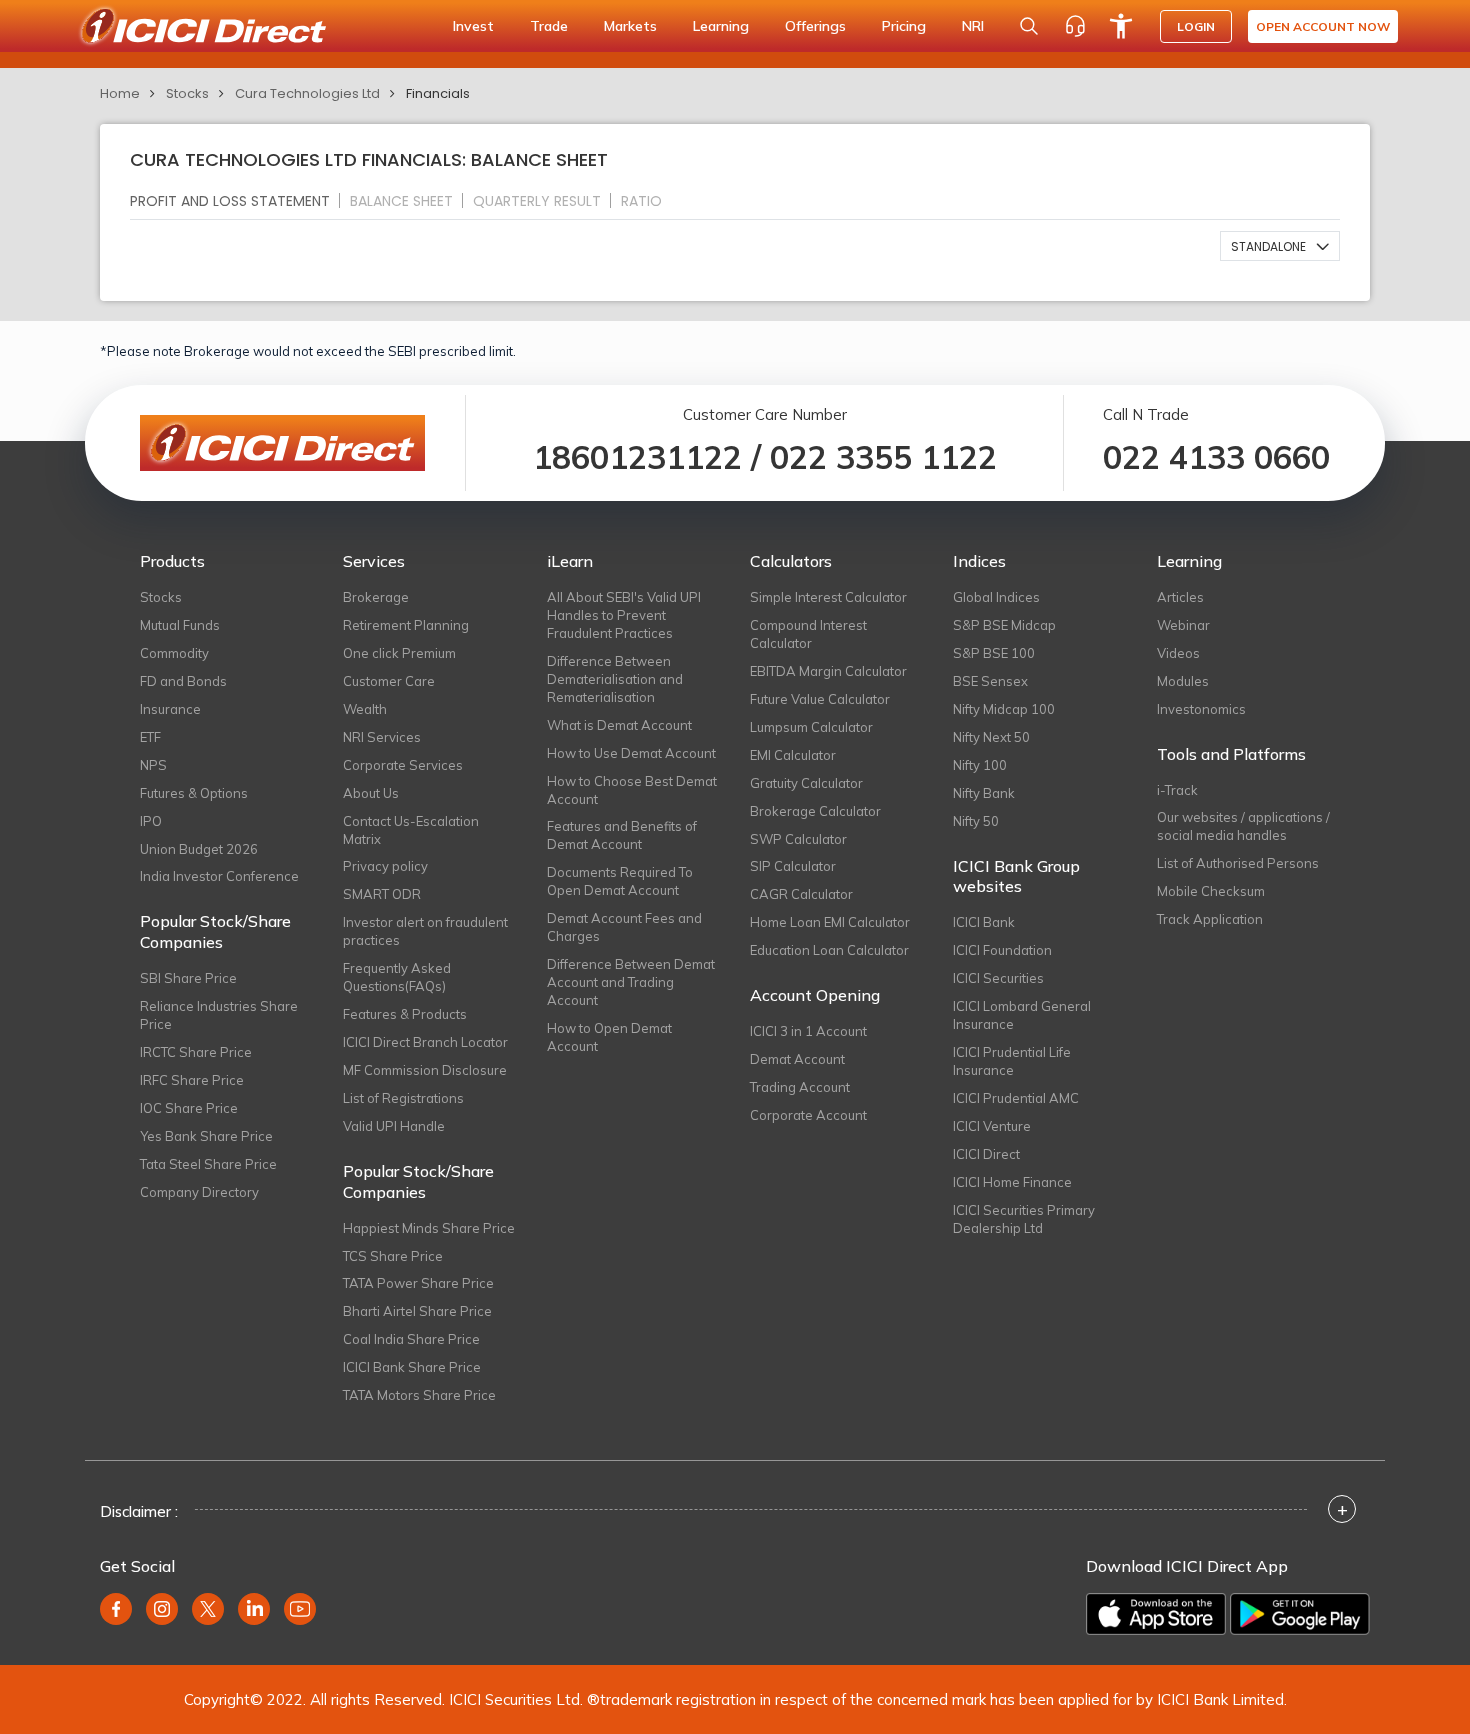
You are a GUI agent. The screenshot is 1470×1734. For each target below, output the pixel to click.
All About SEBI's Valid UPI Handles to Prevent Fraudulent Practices (624, 615)
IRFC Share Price (192, 1080)
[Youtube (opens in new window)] (300, 1609)
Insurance (170, 709)
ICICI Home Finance (1012, 1182)
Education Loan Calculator (829, 950)
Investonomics (1201, 709)
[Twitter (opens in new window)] (208, 1609)
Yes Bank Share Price (206, 1136)
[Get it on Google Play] (1300, 1614)
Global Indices (996, 597)
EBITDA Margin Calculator (828, 671)
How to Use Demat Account (631, 753)
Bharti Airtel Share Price (417, 1311)
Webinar (1183, 625)
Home (120, 93)
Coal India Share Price (411, 1339)
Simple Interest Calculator (828, 597)
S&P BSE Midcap (1004, 625)
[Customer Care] (1075, 26)
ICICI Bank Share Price (412, 1367)
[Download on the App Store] (1156, 1614)
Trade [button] (549, 26)
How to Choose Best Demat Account (632, 790)
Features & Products (405, 1014)
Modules (1183, 681)
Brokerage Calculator (815, 811)
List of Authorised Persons (1238, 863)
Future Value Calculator (820, 699)
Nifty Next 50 (991, 737)
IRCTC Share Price (196, 1052)
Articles (1180, 597)
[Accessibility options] (1121, 26)
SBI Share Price (188, 978)
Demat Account (797, 1059)
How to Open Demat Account (609, 1037)
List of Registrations (403, 1098)
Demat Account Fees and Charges (624, 927)
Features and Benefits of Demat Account (622, 835)
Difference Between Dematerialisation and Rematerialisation (615, 679)
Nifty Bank (984, 793)
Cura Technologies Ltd (307, 93)
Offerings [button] (815, 26)
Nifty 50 (976, 821)
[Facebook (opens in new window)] (116, 1609)
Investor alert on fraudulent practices (425, 931)
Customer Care (389, 681)
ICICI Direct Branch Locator (425, 1042)
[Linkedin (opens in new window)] (254, 1609)
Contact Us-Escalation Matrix (411, 830)
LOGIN (1196, 26)
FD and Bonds (183, 681)
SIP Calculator (793, 866)
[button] (1280, 246)
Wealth (365, 709)
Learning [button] (721, 26)
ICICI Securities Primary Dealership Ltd (1024, 1219)
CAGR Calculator (801, 894)
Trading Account (800, 1087)
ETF (150, 737)
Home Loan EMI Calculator (830, 922)
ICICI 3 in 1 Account (808, 1031)
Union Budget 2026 (199, 849)
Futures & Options (194, 793)
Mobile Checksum (1211, 891)
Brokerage (376, 597)
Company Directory (199, 1192)
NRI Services (382, 737)
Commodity (174, 653)
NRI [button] (973, 26)
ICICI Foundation (1002, 950)
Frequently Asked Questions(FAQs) (397, 977)
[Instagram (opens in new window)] (162, 1609)
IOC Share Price (189, 1108)
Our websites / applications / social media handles (1243, 826)
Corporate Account (808, 1115)
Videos (1178, 653)
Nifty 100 (980, 765)
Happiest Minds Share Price (429, 1228)
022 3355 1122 (883, 457)
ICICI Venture (992, 1126)
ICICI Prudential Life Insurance (1012, 1061)
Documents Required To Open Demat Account (620, 881)
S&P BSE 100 (994, 653)
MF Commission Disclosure (425, 1070)
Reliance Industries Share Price (219, 1015)
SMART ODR (382, 894)
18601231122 (637, 457)
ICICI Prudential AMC (1016, 1098)
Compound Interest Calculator (808, 634)
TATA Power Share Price (418, 1283)
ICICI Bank (984, 922)
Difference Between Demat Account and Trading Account (631, 982)
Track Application (1210, 919)
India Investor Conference (219, 876)
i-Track (1177, 790)
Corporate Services (403, 765)
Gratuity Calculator (806, 783)
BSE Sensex (990, 681)
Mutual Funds (180, 625)
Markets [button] (630, 26)
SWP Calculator (798, 839)
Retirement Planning (406, 625)
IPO (151, 821)
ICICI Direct (986, 1154)
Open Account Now (1323, 26)
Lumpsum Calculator (811, 727)
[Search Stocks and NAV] (1029, 26)
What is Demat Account (619, 725)
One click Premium (399, 653)
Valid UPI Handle (394, 1126)
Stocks (187, 93)
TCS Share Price (393, 1256)
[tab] (238, 200)
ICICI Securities (998, 978)
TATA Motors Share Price (419, 1395)
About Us (371, 793)
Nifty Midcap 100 (1004, 709)
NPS (153, 765)
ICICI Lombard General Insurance (1022, 1015)
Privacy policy (385, 866)
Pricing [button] (904, 26)
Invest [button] (473, 26)
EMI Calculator (793, 755)
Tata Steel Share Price (208, 1164)
